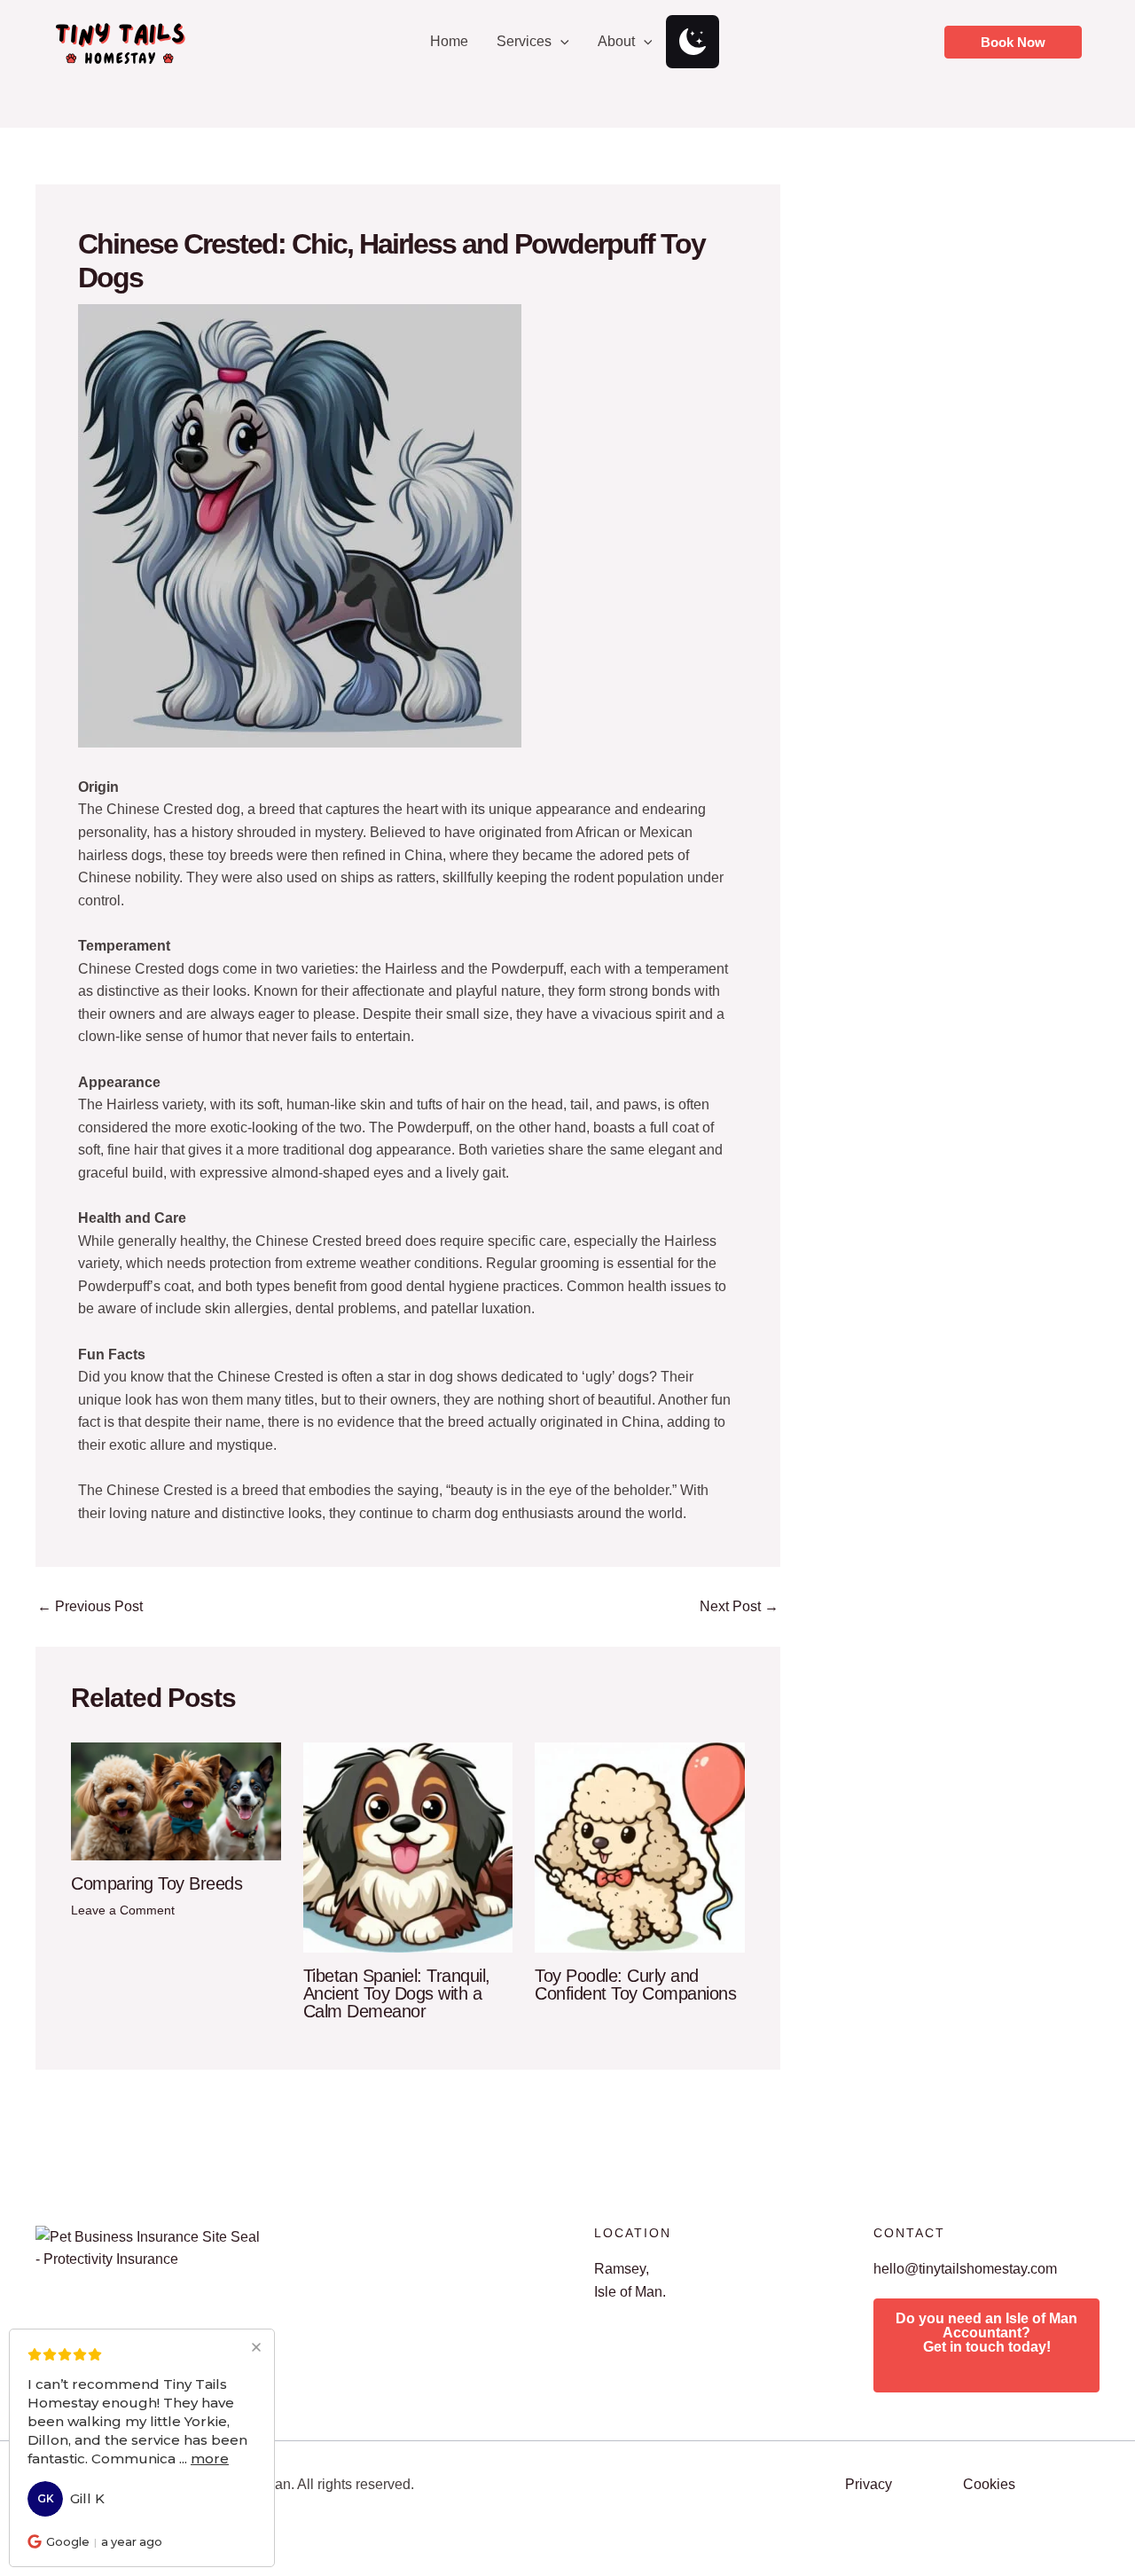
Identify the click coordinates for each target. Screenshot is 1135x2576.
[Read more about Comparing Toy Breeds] (176, 1801)
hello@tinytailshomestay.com (965, 2269)
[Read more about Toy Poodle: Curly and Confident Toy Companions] (640, 1847)
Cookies (989, 2484)
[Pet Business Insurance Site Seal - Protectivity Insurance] (149, 2247)
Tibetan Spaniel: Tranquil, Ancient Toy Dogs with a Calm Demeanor (397, 1993)
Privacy (869, 2484)
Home (449, 41)
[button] (560, 42)
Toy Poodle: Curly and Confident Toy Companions (635, 1985)
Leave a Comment (123, 1910)
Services (524, 41)
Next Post (739, 1607)
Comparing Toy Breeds (157, 1883)
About (616, 41)
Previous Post (90, 1607)
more (210, 2459)
